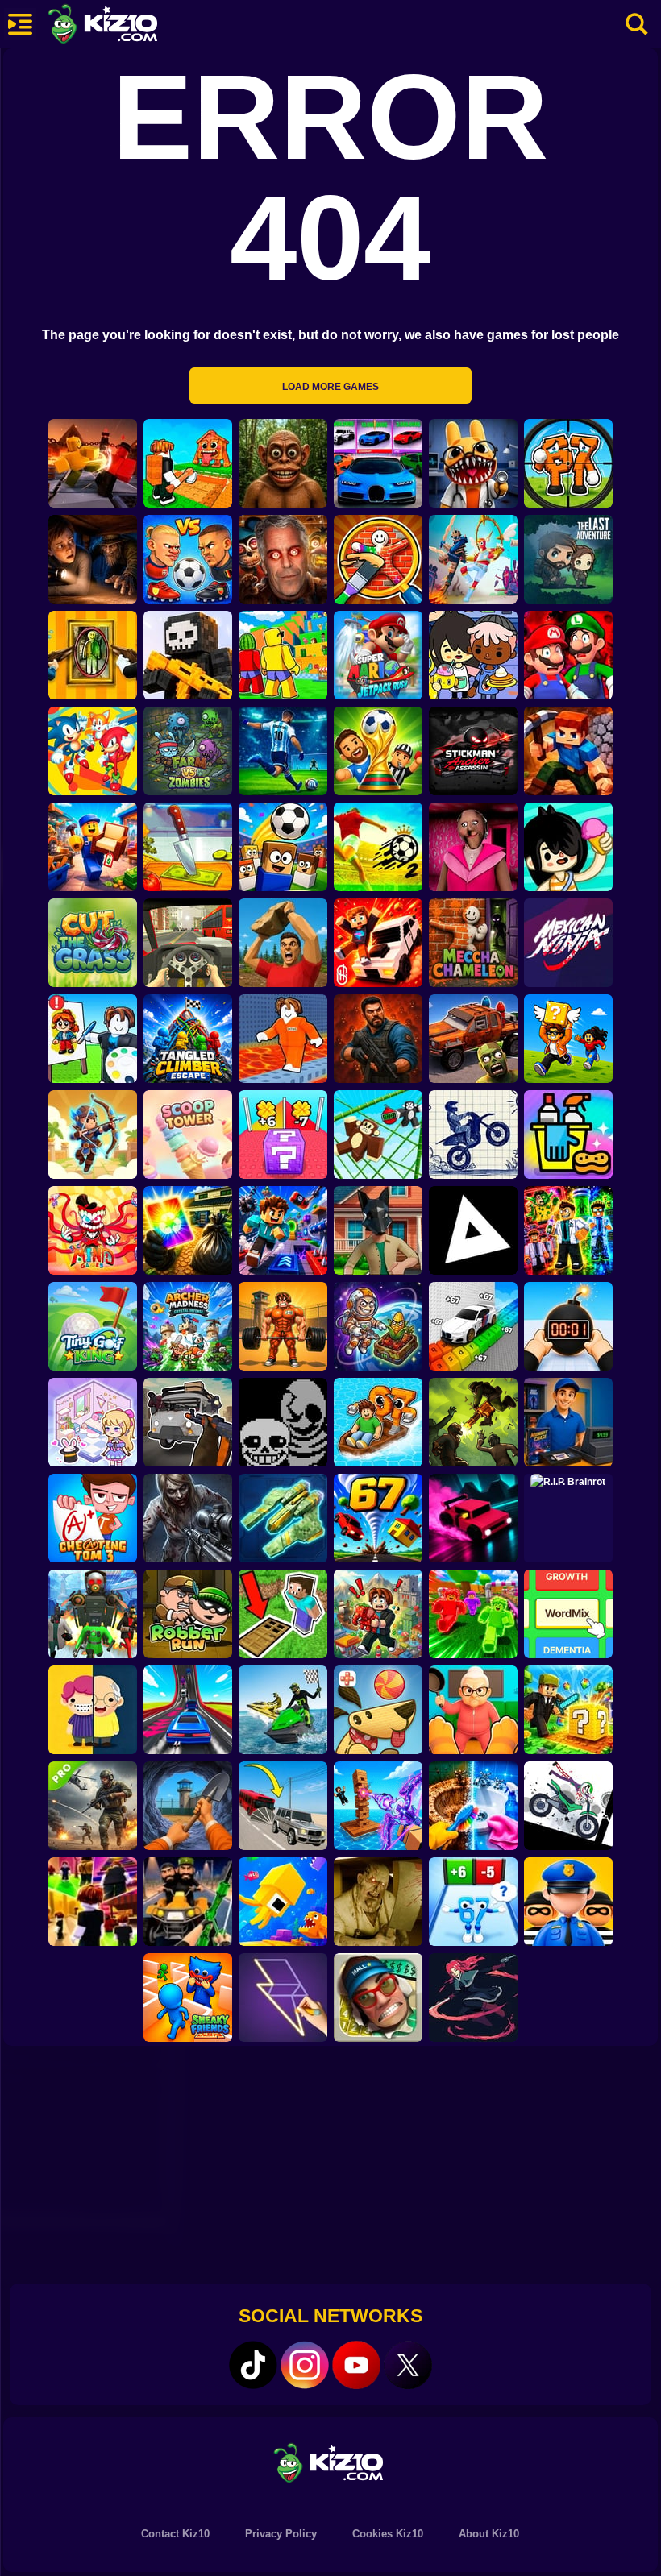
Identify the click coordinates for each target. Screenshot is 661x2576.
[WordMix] (568, 1614)
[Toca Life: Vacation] (568, 847)
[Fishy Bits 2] (283, 1902)
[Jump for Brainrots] (283, 655)
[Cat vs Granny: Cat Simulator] (473, 1710)
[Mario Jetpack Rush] (378, 655)
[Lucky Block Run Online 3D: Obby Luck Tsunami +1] (283, 1135)
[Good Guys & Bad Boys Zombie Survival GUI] (188, 1518)
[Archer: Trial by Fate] (93, 1135)
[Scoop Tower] (188, 1135)
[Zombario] (473, 1422)
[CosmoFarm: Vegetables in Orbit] (378, 1326)
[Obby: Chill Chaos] (93, 1902)
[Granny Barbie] (473, 847)
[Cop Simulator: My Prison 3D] (568, 1902)
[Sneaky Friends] (188, 1997)
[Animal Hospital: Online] (473, 463)
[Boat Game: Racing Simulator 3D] (283, 1710)
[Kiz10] (129, 26)
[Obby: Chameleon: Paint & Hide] (378, 559)
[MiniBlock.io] (568, 1710)
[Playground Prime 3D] (378, 943)
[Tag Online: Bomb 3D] (568, 1326)
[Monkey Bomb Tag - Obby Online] (378, 1135)
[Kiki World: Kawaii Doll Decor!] (93, 1422)
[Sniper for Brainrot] (568, 463)
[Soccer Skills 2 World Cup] (378, 847)
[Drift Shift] (473, 1518)
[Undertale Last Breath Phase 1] (283, 1422)
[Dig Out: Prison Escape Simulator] (188, 1806)
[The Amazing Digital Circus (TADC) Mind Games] (93, 1230)
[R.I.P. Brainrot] (568, 1518)
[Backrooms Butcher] (378, 1902)
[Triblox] (473, 1230)
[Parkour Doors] (283, 1614)
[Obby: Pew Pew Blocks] (378, 1806)
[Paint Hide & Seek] (93, 655)
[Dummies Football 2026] (378, 751)
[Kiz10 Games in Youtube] (356, 2365)
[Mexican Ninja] (568, 943)
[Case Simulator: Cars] (378, 463)
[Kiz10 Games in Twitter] (408, 2365)
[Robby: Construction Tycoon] (473, 1614)
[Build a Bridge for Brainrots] (188, 463)
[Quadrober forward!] (378, 1230)
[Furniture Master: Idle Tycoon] (93, 847)
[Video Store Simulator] (568, 1422)
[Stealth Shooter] (188, 1902)
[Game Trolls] (283, 1230)
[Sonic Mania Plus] (93, 751)
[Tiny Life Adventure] (93, 1710)
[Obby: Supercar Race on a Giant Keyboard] (473, 1326)
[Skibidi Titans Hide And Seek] (93, 1614)
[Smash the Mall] (378, 1997)
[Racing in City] (188, 943)
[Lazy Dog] (378, 1710)
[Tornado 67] (378, 1518)
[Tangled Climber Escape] (188, 1039)
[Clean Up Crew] (568, 1135)
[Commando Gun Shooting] (93, 1806)
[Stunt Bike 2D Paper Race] (473, 1135)
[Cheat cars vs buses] (283, 1806)
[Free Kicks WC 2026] (283, 847)
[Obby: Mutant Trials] (568, 1230)
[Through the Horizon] (283, 1518)
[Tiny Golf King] (93, 1326)
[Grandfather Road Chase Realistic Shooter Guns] (188, 1422)
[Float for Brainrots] (378, 1422)
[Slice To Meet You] (188, 847)
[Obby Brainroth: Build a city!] (378, 1614)
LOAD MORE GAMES (330, 387)
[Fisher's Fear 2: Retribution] (93, 559)
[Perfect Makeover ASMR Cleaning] (473, 1806)
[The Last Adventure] (568, 559)
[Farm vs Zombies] (188, 751)
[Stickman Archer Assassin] (473, 751)
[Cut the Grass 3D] (93, 943)
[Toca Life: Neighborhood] (473, 655)
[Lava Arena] (93, 463)
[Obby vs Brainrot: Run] (473, 1902)
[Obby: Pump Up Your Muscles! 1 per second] (283, 1326)
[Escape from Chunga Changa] (283, 463)
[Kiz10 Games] (330, 2462)
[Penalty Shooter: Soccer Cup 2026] (283, 751)
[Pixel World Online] (188, 655)
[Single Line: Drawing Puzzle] (283, 1997)
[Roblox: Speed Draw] (93, 1039)
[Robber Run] (188, 1614)
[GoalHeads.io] (188, 559)
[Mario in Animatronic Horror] (568, 655)
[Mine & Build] (568, 751)
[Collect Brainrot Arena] (568, 1039)
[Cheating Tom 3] (93, 1518)
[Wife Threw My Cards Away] (188, 1230)
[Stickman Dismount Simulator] (568, 1806)
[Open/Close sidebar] (20, 24)
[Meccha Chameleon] (473, 943)
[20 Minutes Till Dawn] (473, 1997)
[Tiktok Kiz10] (253, 2365)
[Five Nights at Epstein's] (283, 559)
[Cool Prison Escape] (283, 1039)
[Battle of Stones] (283, 943)
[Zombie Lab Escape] (378, 1039)
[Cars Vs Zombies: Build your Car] (473, 1039)
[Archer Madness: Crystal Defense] (188, 1326)
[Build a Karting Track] (188, 1710)
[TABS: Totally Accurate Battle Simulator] (473, 559)
